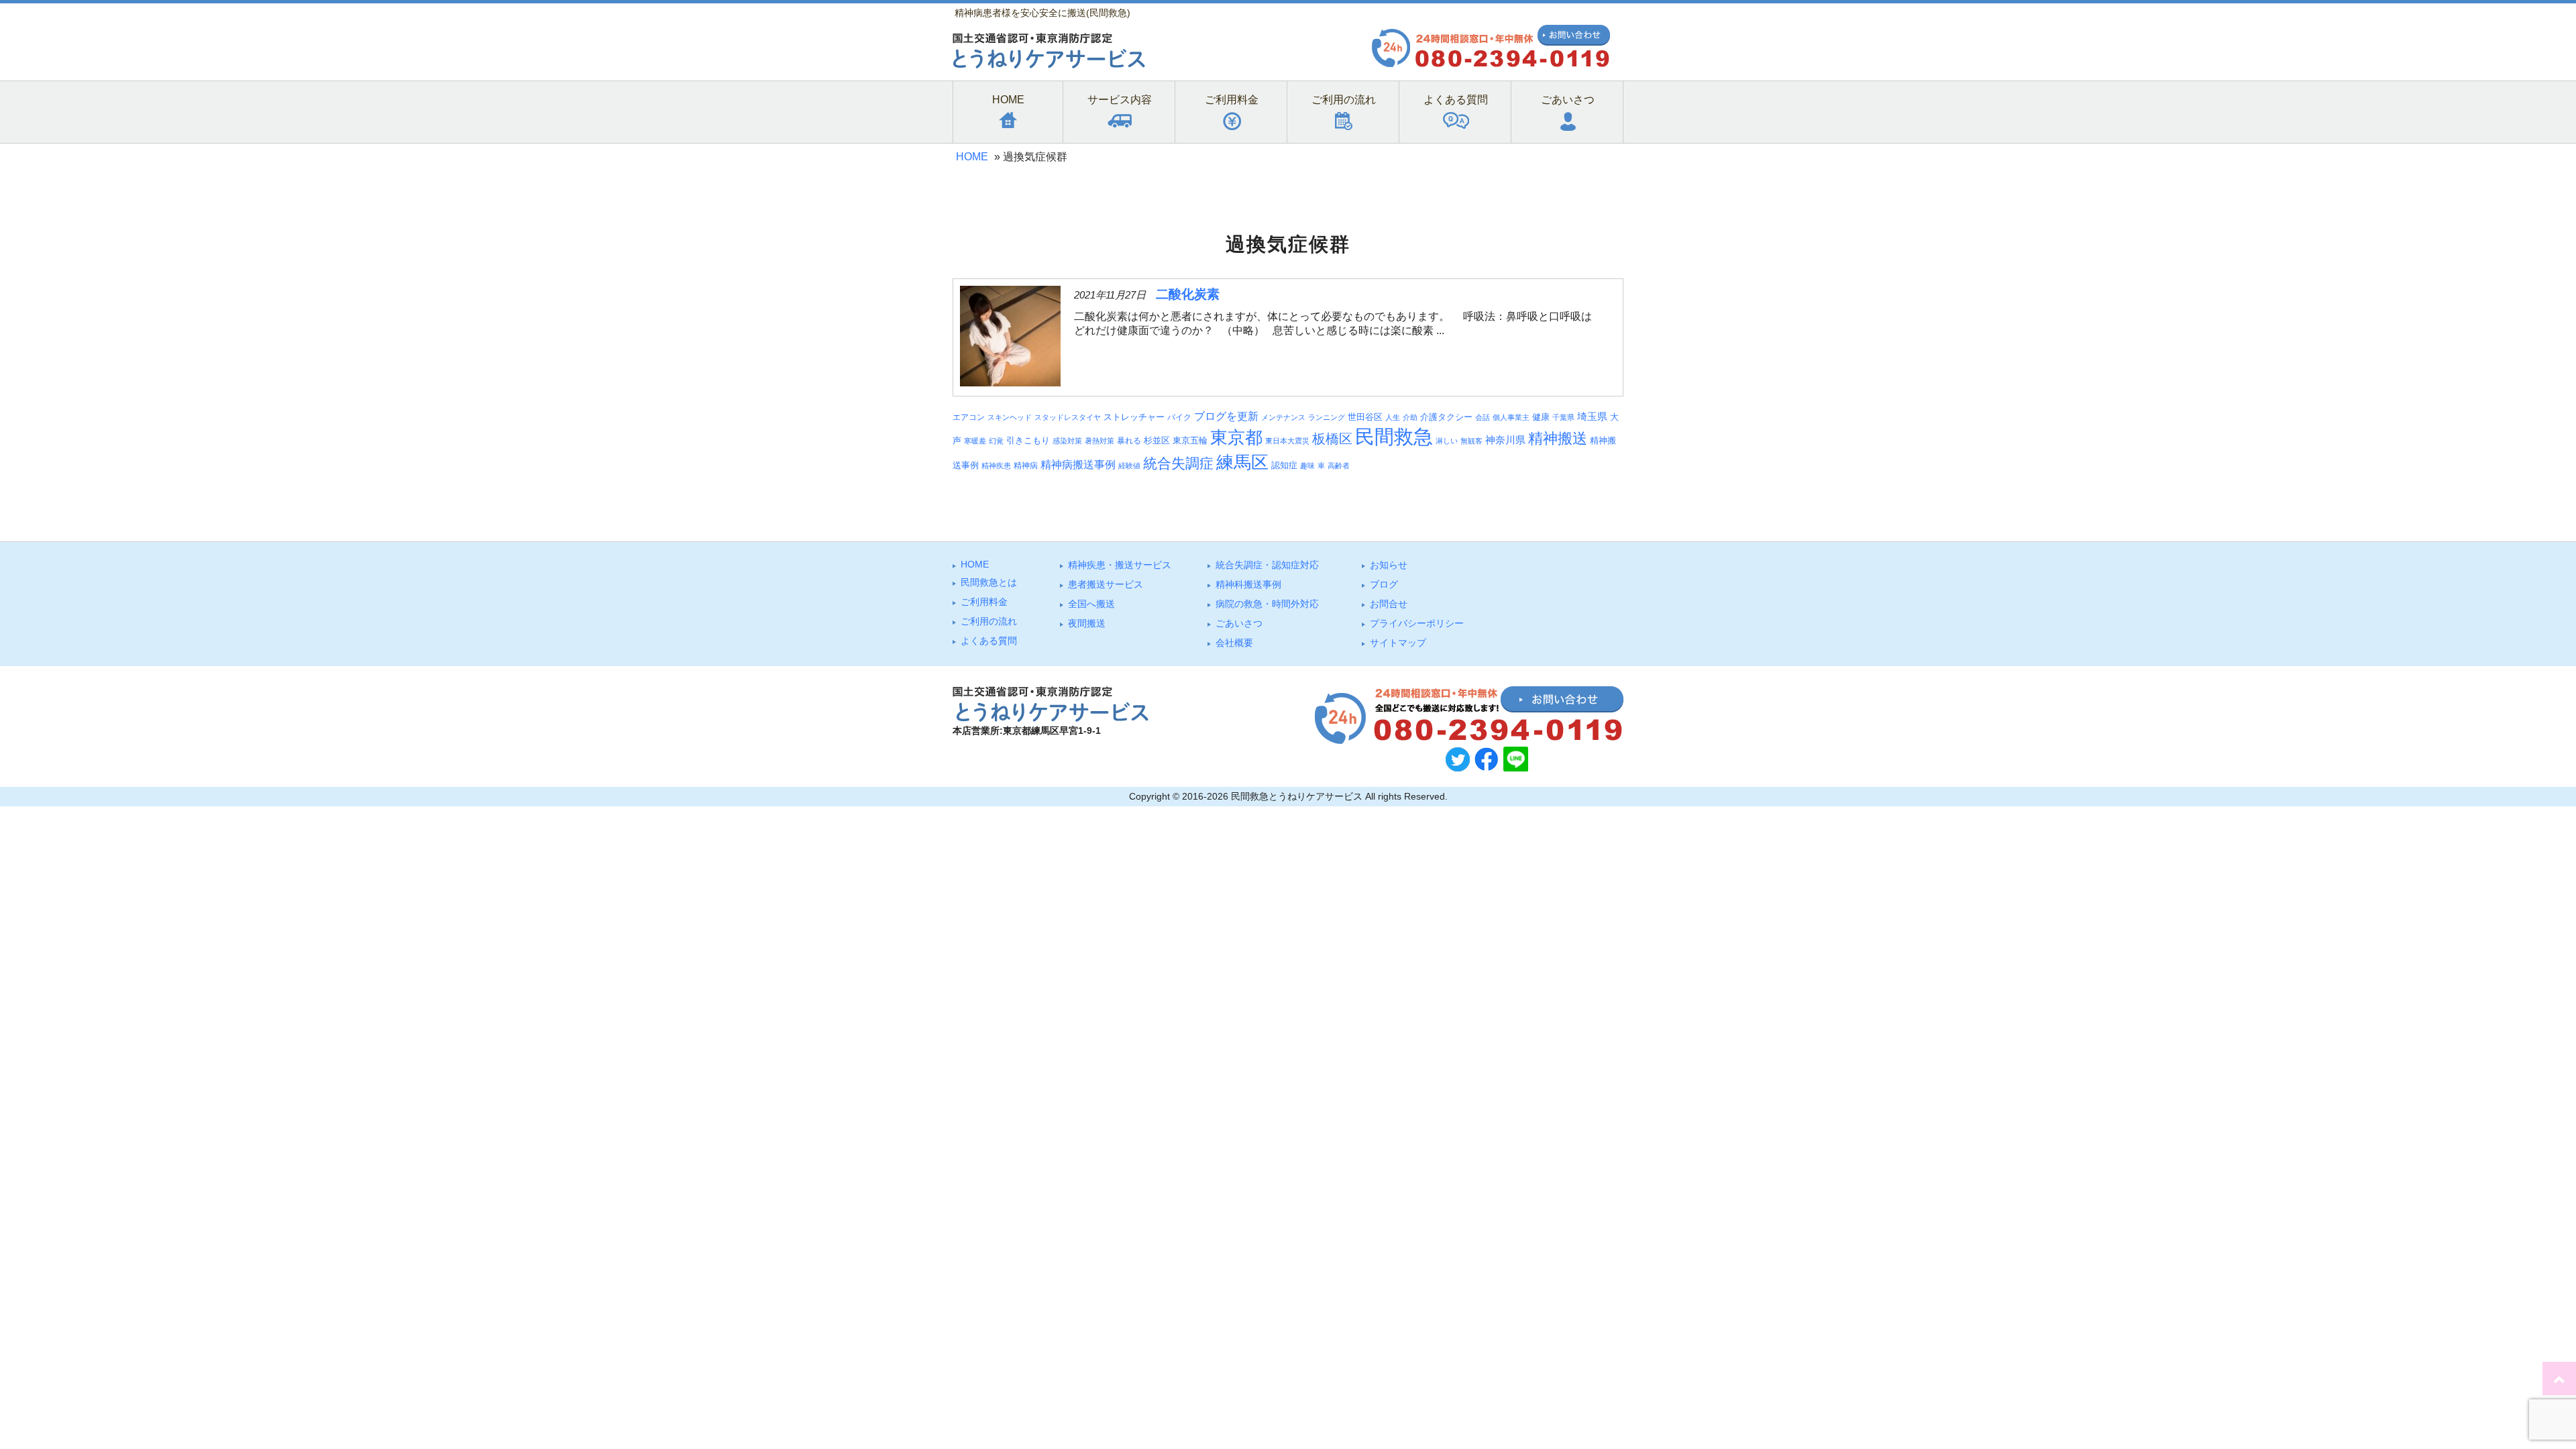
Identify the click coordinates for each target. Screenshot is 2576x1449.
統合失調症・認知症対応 (1267, 565)
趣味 (1307, 466)
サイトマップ (1398, 643)
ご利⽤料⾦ (984, 602)
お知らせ (1389, 565)
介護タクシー (1446, 417)
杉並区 (1157, 440)
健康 (1541, 417)
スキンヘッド (1010, 417)
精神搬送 (1558, 438)
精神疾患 (996, 466)
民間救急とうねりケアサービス (1297, 796)
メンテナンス (1283, 417)
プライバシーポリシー (1417, 623)
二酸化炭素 (1188, 294)
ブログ (1384, 584)
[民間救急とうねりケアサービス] (1049, 65)
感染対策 (1067, 441)
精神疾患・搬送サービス (1120, 565)
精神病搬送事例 (1078, 465)
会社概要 (1234, 643)
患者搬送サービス (1106, 584)
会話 (1483, 417)
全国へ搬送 (1091, 604)
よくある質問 (989, 641)
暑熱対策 (1099, 441)
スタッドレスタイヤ (1068, 417)
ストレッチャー (1134, 417)
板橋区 (1332, 439)
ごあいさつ (1239, 623)
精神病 (1026, 465)
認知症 (1284, 465)
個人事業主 (1511, 417)
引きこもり (1028, 440)
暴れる (1129, 440)
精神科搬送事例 (1248, 584)
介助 (1410, 417)
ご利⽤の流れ (989, 621)
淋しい (1447, 441)
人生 (1393, 417)
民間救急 (1394, 436)
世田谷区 (1365, 417)
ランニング (1327, 417)
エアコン (969, 417)
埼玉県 (1592, 417)
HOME (972, 157)
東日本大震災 (1287, 441)
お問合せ (1389, 604)
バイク (1179, 417)
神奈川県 (1505, 440)
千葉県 (1563, 417)
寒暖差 (975, 441)
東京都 (1236, 437)
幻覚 (996, 441)
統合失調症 (1178, 463)
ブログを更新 (1226, 416)
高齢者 (1339, 466)
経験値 (1129, 466)
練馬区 (1242, 462)
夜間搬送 (1087, 623)
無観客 (1471, 441)
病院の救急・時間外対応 (1267, 604)
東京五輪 (1190, 441)
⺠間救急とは (989, 582)
